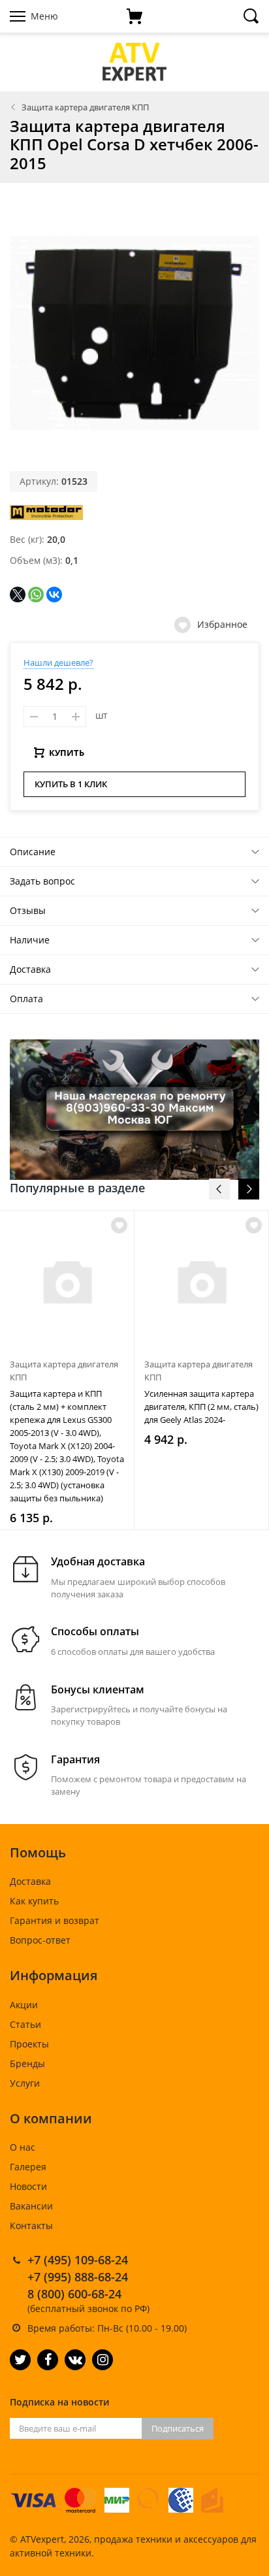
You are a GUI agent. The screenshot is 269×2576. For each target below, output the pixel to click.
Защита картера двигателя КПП (85, 107)
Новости (28, 2186)
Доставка (30, 969)
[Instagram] (103, 2360)
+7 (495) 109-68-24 (78, 2260)
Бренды (27, 2063)
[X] (18, 595)
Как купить (34, 1901)
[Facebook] (48, 2360)
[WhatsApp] (36, 595)
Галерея (28, 2167)
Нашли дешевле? (58, 662)
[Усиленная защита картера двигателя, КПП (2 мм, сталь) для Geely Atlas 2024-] (201, 1281)
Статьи (25, 2024)
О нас (23, 2147)
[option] (67, 1370)
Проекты (29, 2044)
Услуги (25, 2083)
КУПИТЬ (67, 753)
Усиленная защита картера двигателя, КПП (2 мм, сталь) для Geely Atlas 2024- (201, 1407)
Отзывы (28, 910)
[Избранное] (119, 1225)
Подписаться (178, 2428)
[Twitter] (20, 2360)
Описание (33, 852)
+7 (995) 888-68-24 (78, 2277)
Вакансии (31, 2206)
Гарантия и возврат (55, 1920)
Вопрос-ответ (40, 1940)
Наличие (30, 940)
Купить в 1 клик (71, 784)
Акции (24, 2005)
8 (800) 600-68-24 (74, 2294)
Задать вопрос (42, 881)
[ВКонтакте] (54, 595)
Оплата (26, 999)
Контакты (31, 2225)
